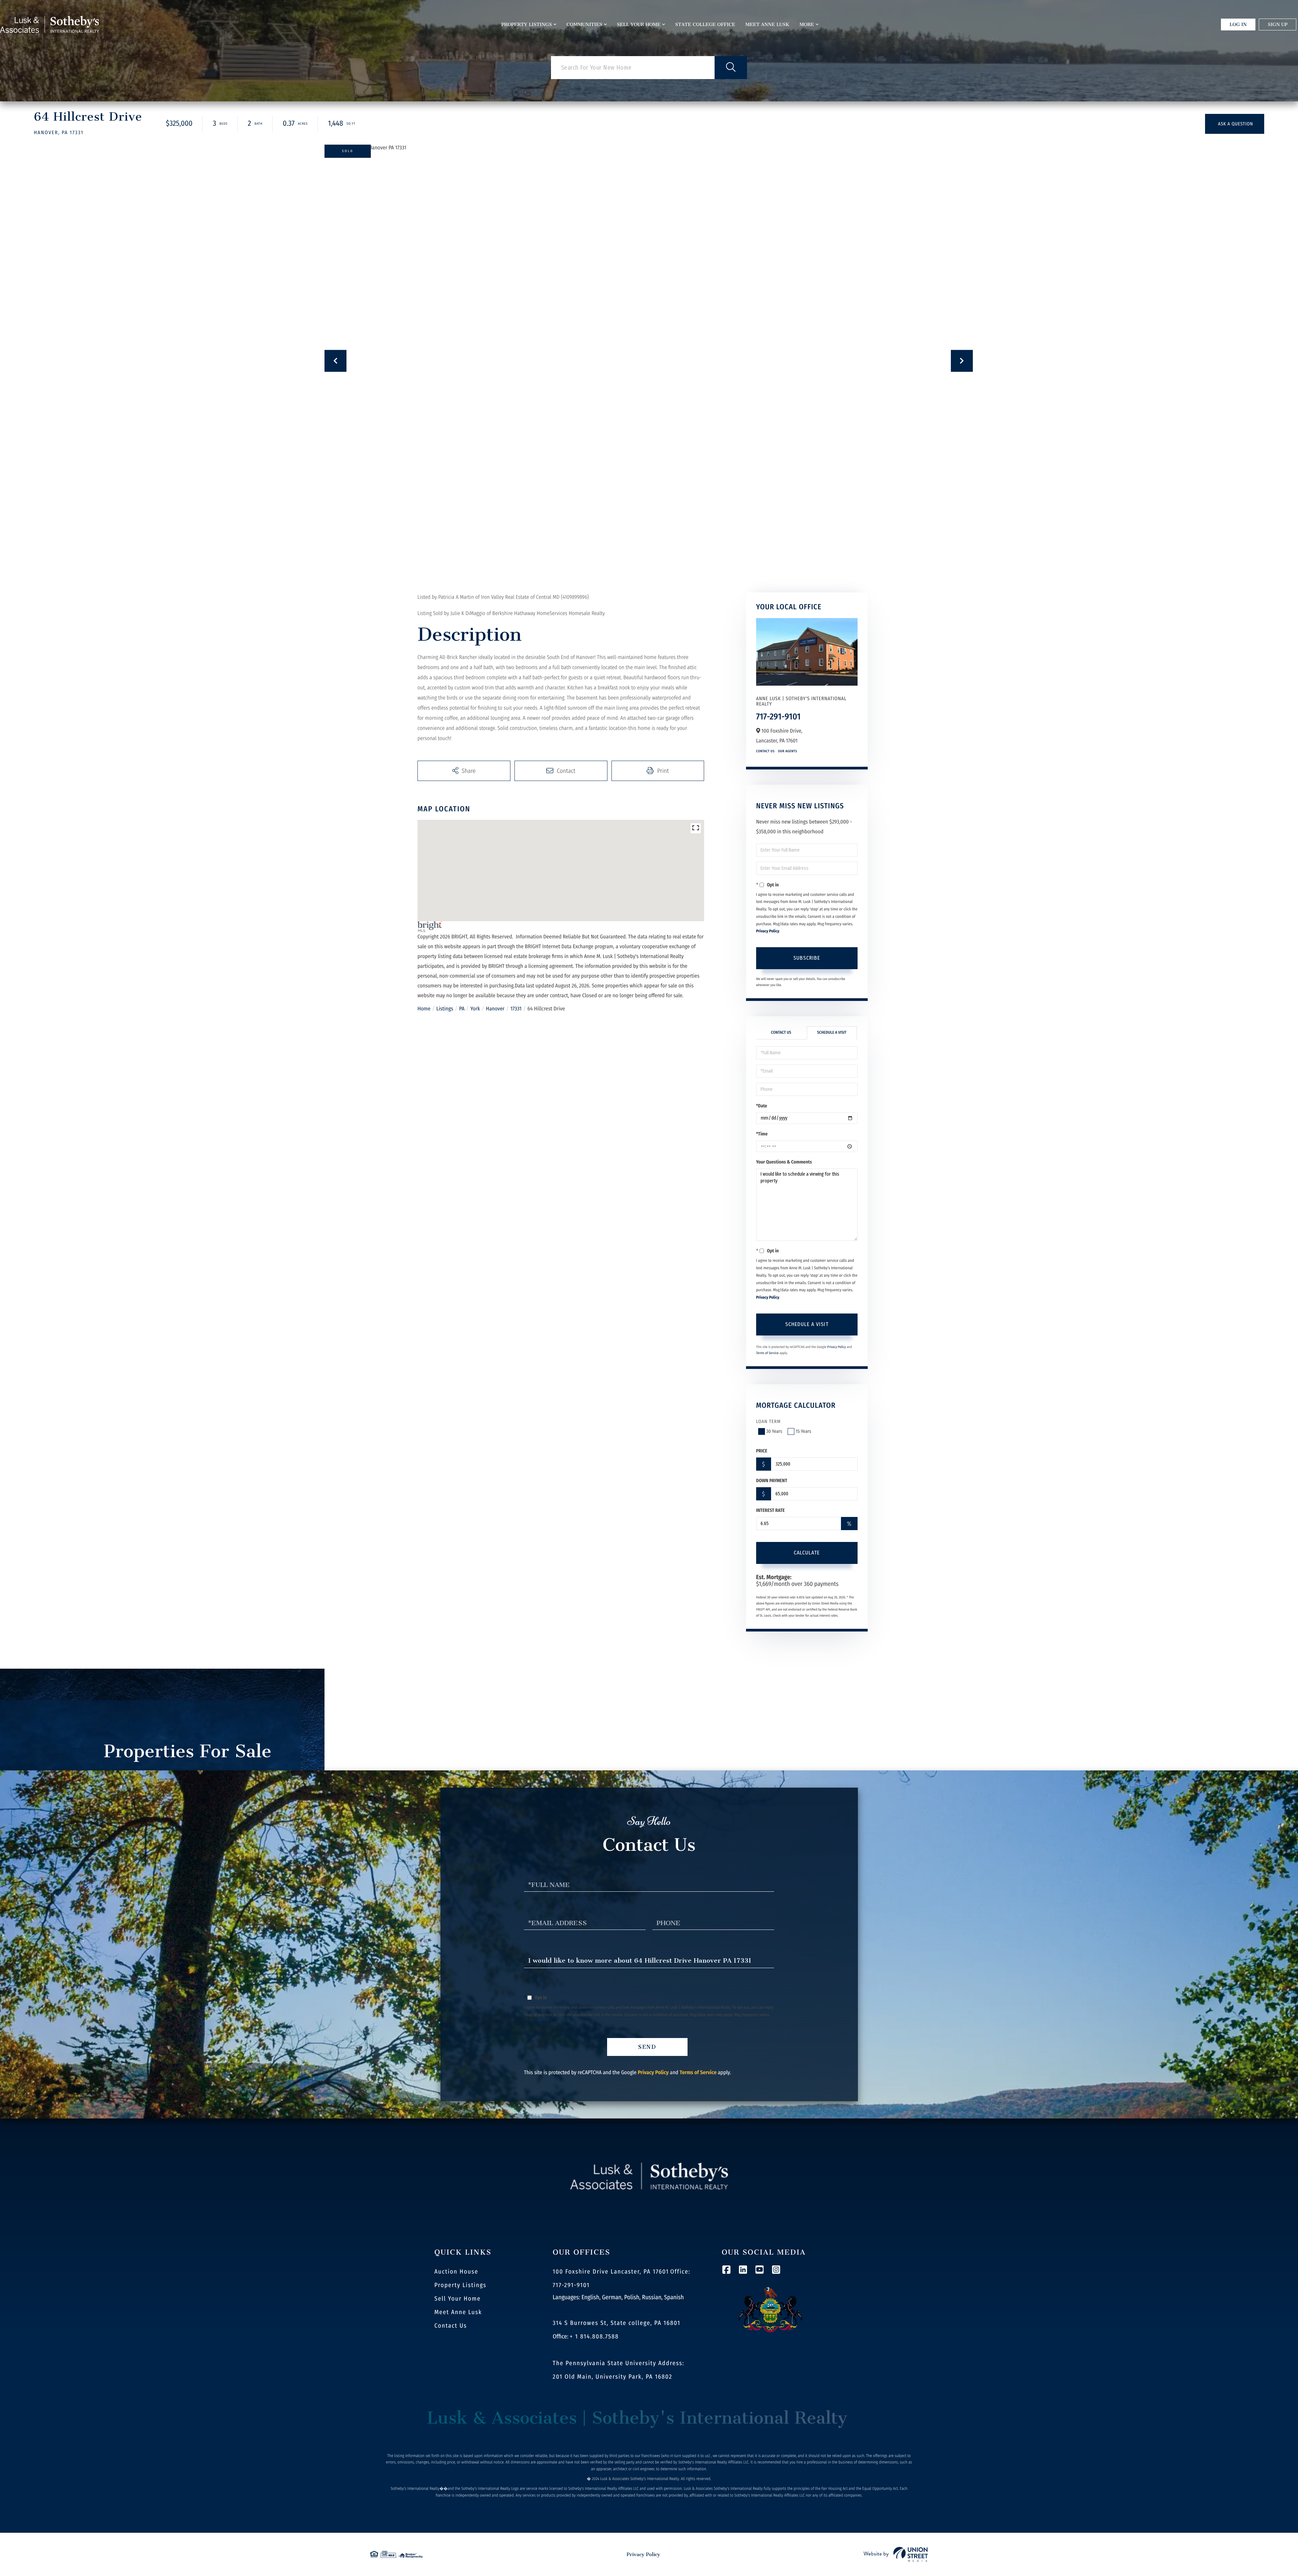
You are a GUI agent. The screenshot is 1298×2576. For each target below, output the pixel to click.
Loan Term (768, 1421)
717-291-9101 (778, 717)
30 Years (774, 1431)
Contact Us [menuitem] (451, 2326)
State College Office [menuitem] (705, 24)
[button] (731, 68)
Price (762, 1451)
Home (424, 1009)
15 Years (803, 1431)
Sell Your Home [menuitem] (639, 24)
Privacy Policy (768, 931)
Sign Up (1278, 24)
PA (462, 1009)
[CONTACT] (1235, 124)
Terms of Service (767, 1353)
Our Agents (788, 751)
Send (647, 2047)
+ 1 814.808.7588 (594, 2336)
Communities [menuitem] (584, 24)
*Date (762, 1106)
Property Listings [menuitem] (527, 24)
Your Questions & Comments (784, 1162)
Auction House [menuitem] (456, 2272)
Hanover (495, 1009)
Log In (1238, 24)
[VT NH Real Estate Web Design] (896, 2554)
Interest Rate (771, 1510)
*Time (762, 1134)
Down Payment (772, 1481)
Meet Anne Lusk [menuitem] (767, 24)
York (475, 1009)
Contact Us (765, 751)
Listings (445, 1009)
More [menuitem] (807, 24)
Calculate (807, 1553)
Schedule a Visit (832, 1033)
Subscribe (807, 958)
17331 (516, 1009)
